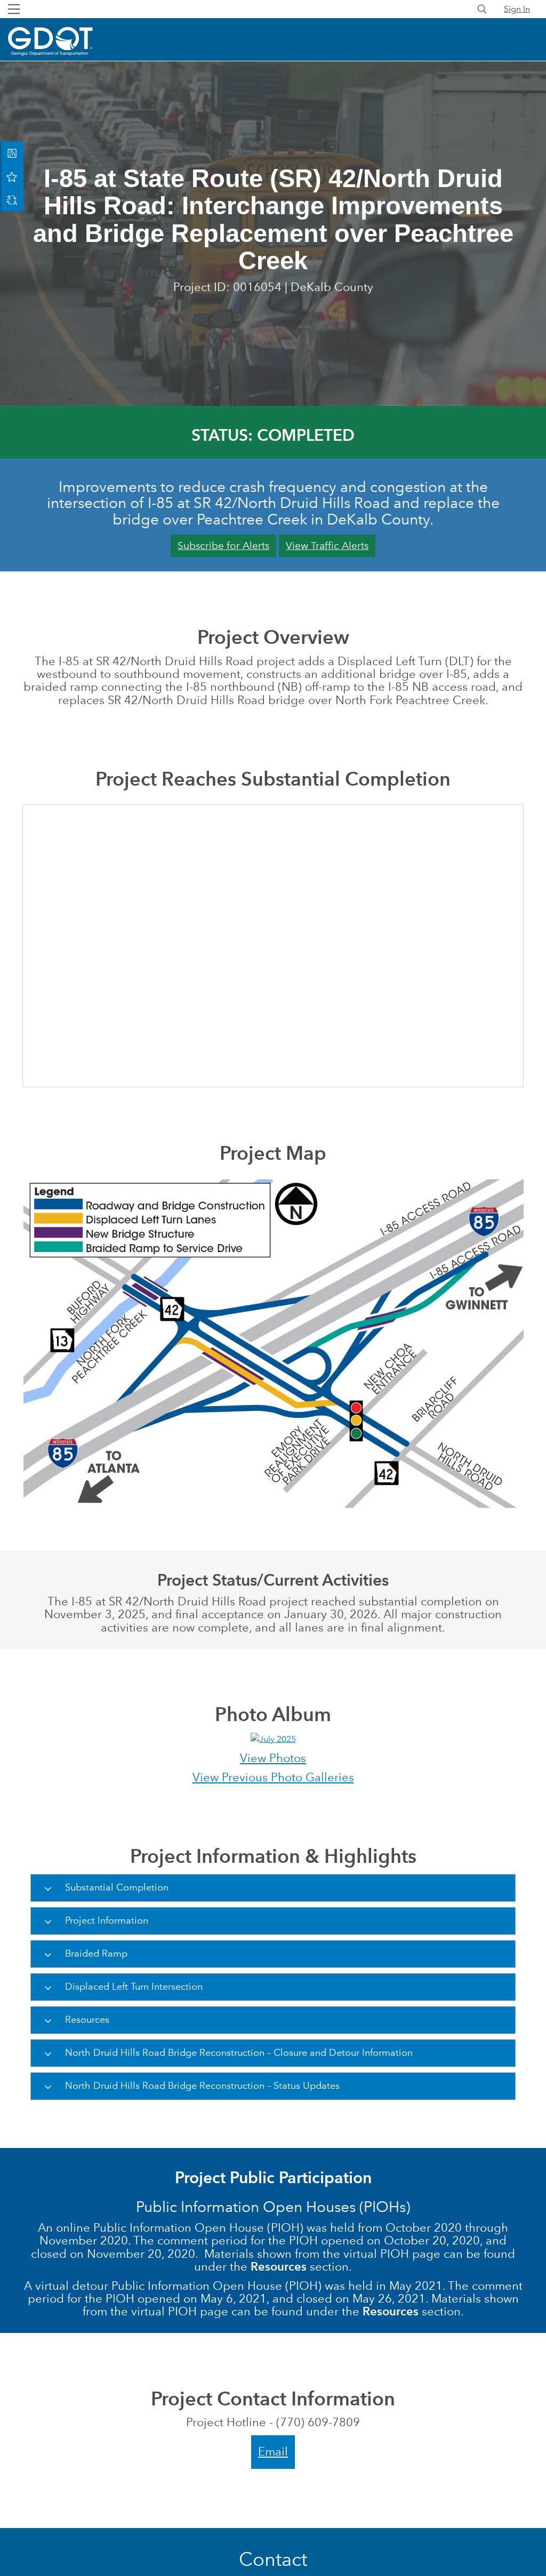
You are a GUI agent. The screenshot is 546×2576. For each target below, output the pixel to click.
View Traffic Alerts (327, 546)
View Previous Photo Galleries (273, 1777)
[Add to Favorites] (12, 176)
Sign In (517, 9)
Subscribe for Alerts (223, 546)
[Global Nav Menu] (14, 9)
